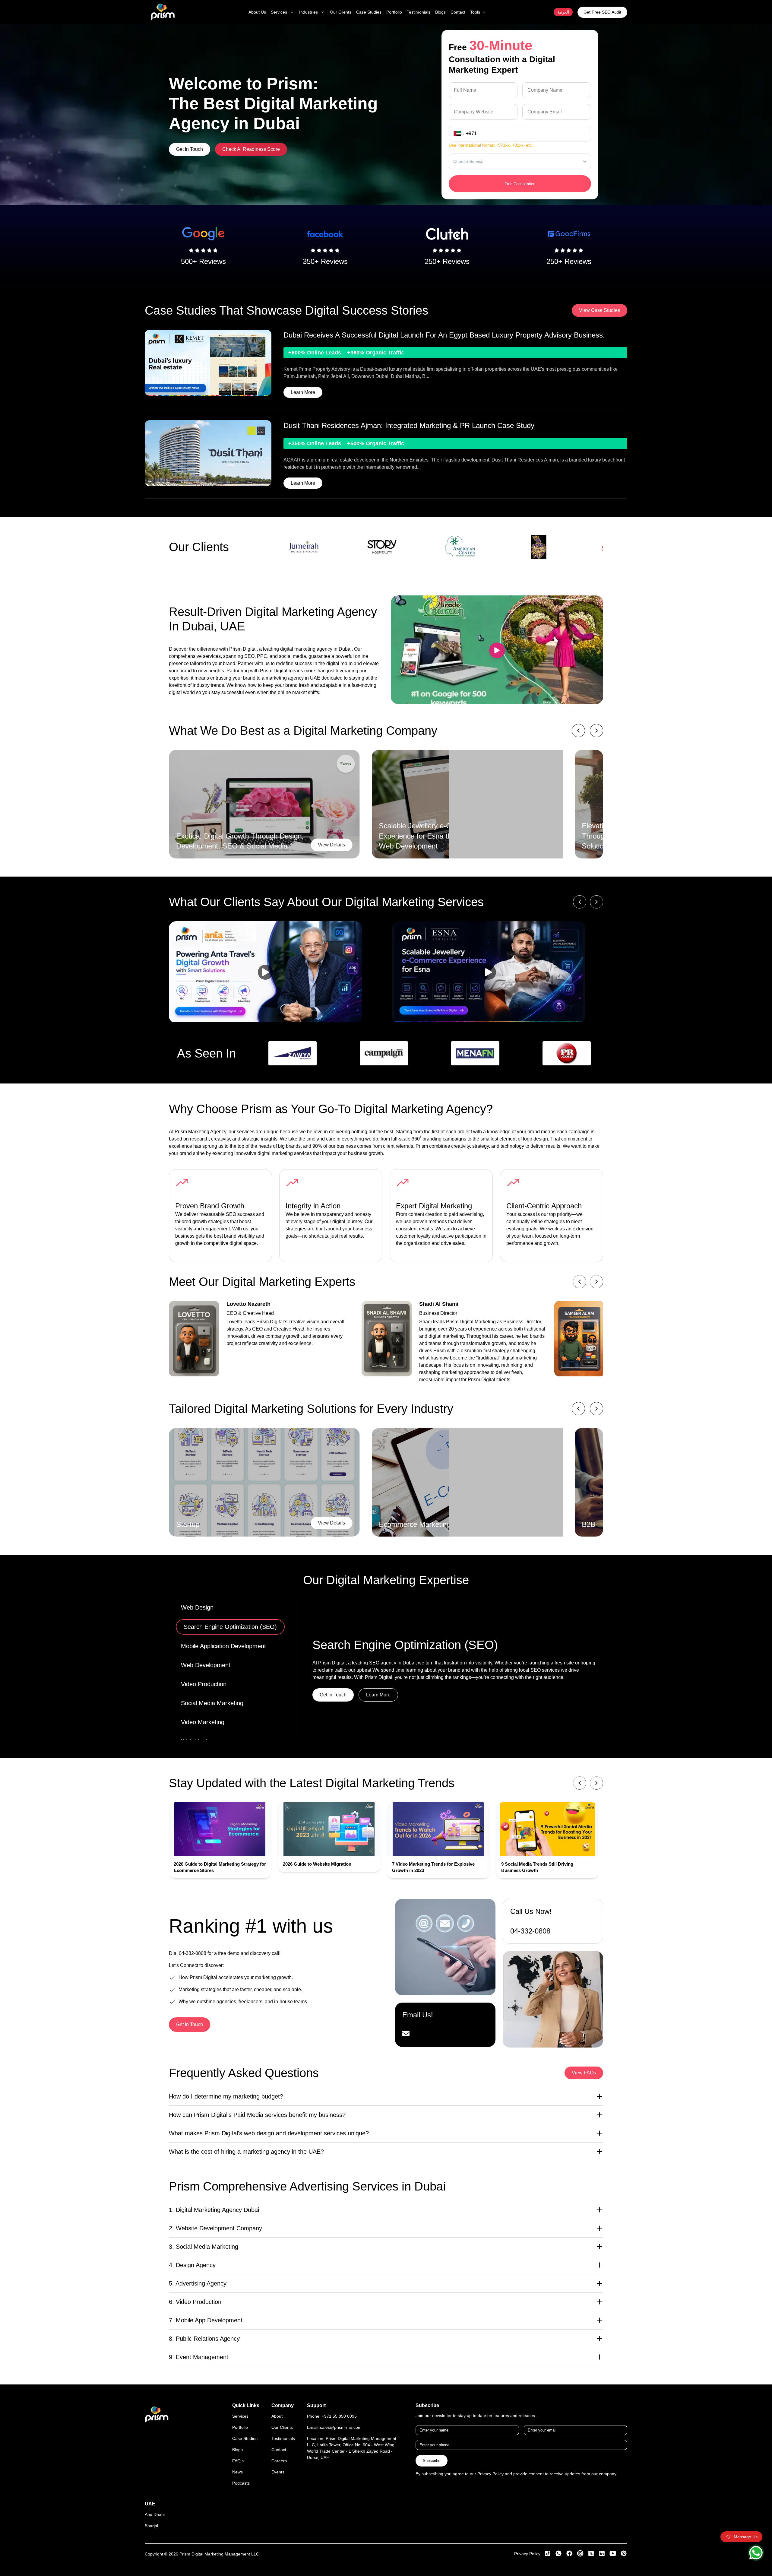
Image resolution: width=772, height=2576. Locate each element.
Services (240, 2416)
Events (278, 2472)
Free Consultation (520, 184)
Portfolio (240, 2427)
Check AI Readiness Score (251, 149)
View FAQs (584, 2073)
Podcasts (241, 2483)
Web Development (208, 1665)
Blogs (237, 2450)
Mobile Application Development (223, 1645)
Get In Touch (190, 149)
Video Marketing (203, 1722)
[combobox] (453, 161)
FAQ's (238, 2461)
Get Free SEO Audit (602, 12)
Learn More (303, 392)
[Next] (596, 1783)
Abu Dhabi (155, 2514)
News (237, 2472)
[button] (274, 972)
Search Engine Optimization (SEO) (228, 1626)
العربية (563, 12)
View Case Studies (600, 310)
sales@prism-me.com (341, 2427)
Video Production (204, 1684)
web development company (398, 1659)
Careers (279, 2461)
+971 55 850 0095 (339, 2416)
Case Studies (245, 2438)
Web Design (197, 1607)
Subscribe (432, 2461)
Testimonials (283, 2438)
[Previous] (580, 1783)
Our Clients (282, 2427)
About (277, 2416)
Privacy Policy (527, 2554)
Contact (279, 2450)
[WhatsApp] (756, 2553)
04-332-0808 (193, 1953)
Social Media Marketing (212, 1703)
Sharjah (152, 2526)
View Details (332, 845)
